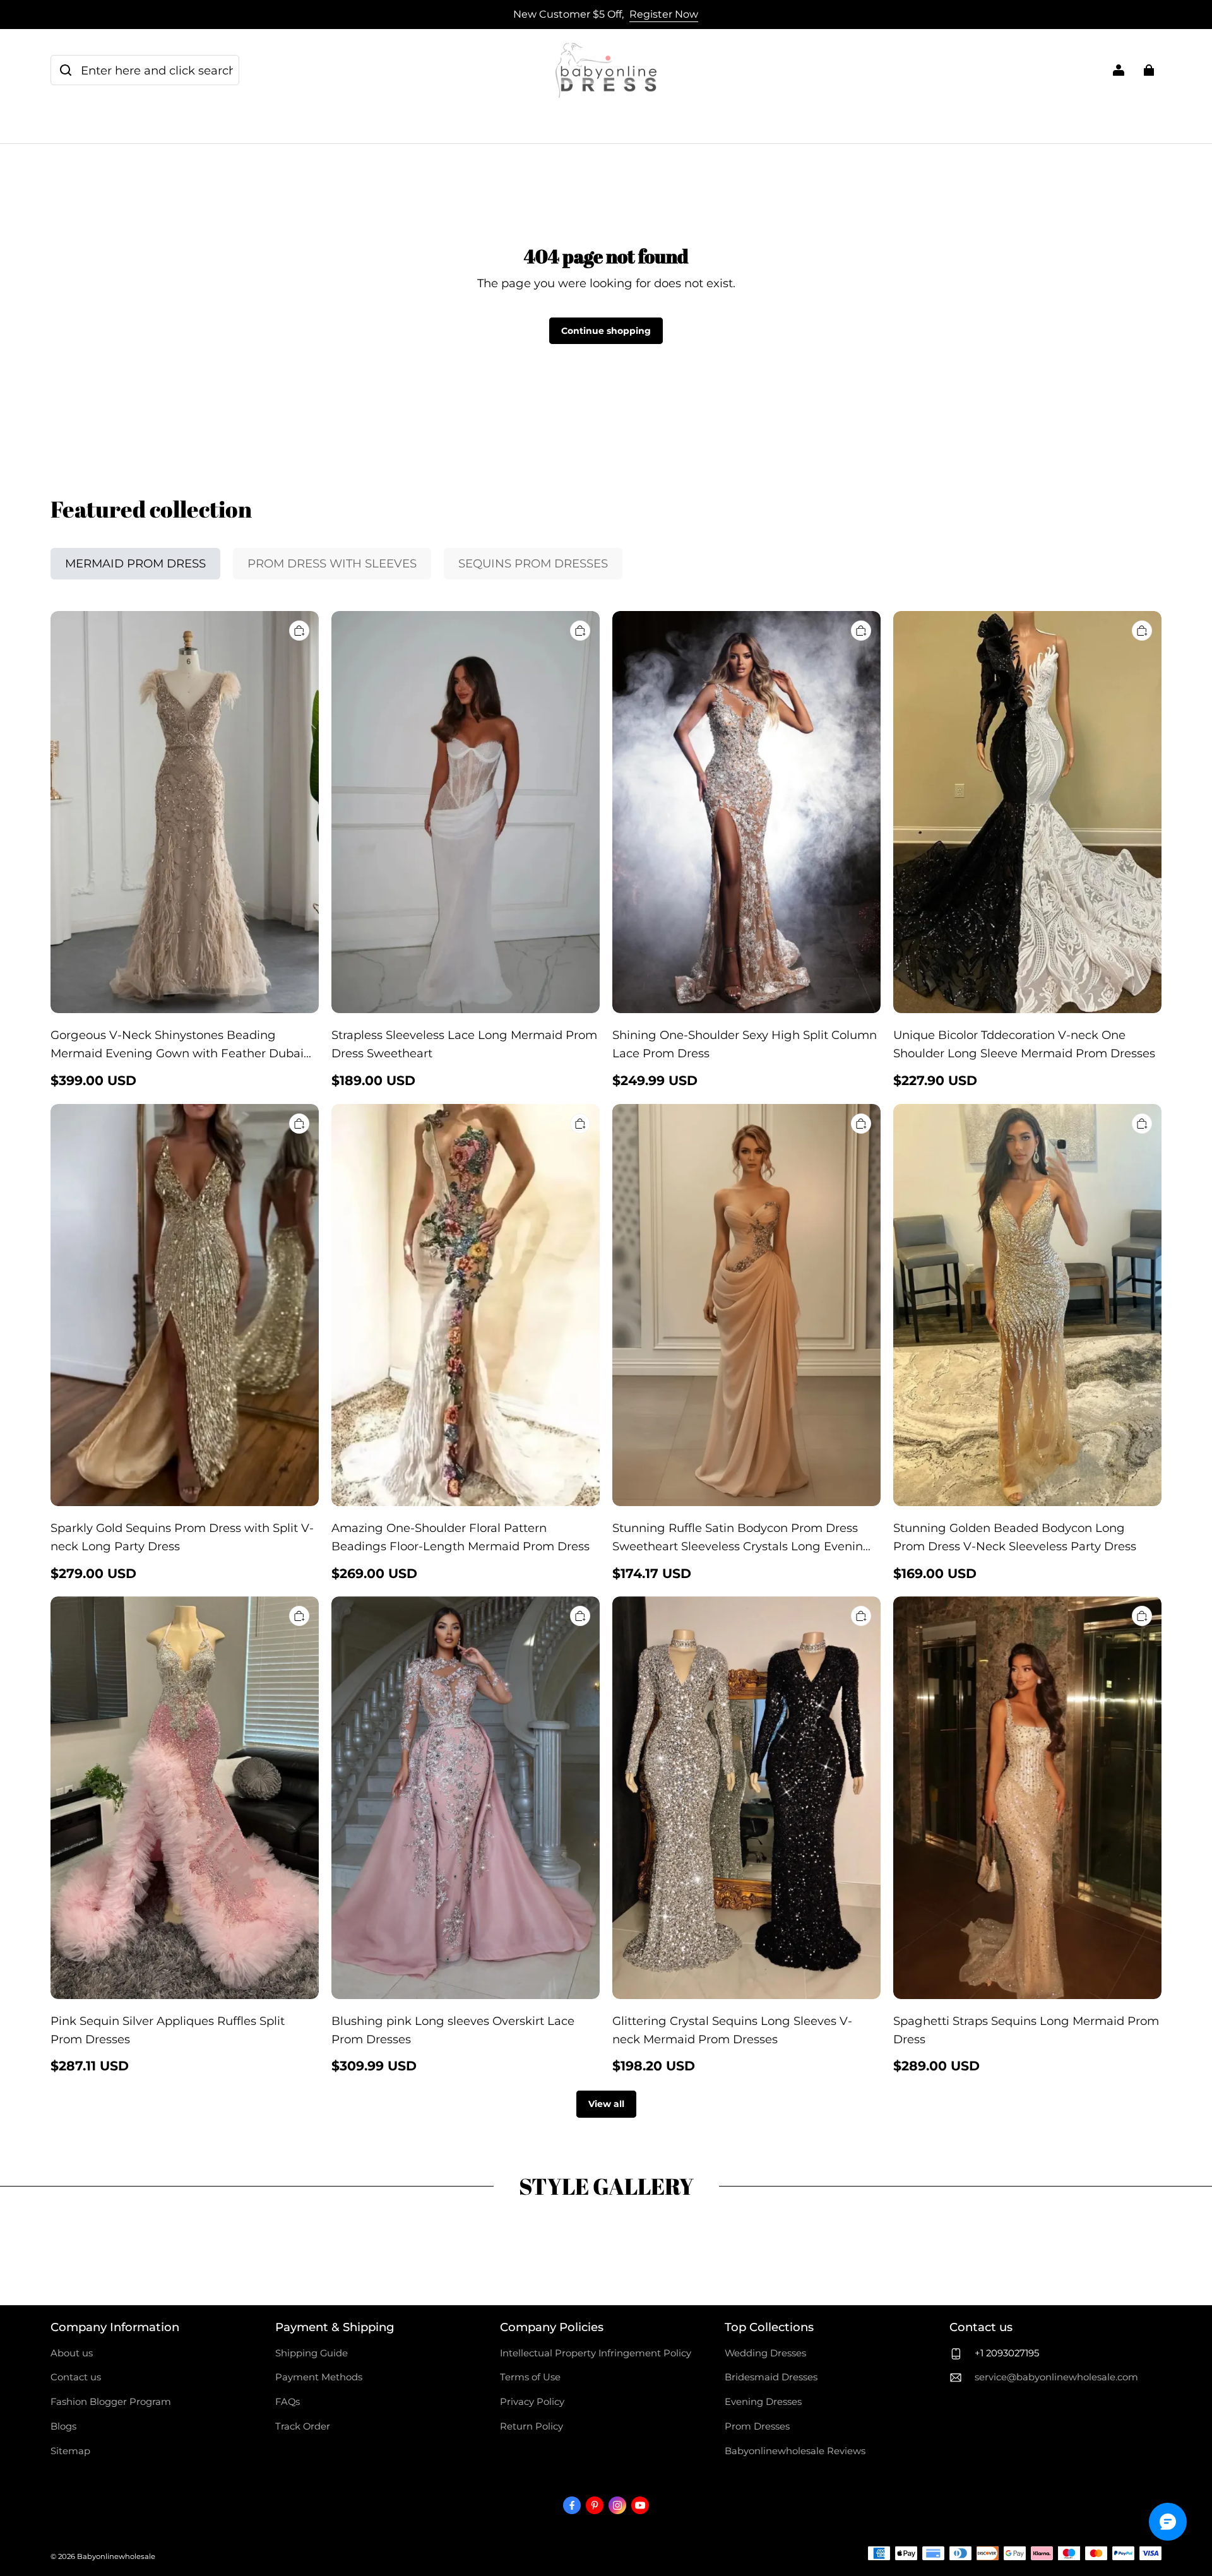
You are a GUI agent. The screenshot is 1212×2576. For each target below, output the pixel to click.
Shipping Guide (312, 2353)
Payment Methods (319, 2377)
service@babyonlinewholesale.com (1056, 2377)
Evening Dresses (763, 2402)
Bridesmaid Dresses (771, 2377)
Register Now (664, 14)
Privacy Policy (532, 2402)
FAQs (288, 2402)
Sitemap (70, 2451)
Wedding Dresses (765, 2353)
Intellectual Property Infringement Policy (596, 2353)
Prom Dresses (757, 2426)
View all (606, 2104)
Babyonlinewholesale (116, 2556)
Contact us (76, 2377)
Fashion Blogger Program (111, 2402)
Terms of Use (530, 2377)
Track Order (303, 2426)
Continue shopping (606, 331)
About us (72, 2353)
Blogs (63, 2426)
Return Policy (532, 2426)
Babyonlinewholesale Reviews (795, 2451)
